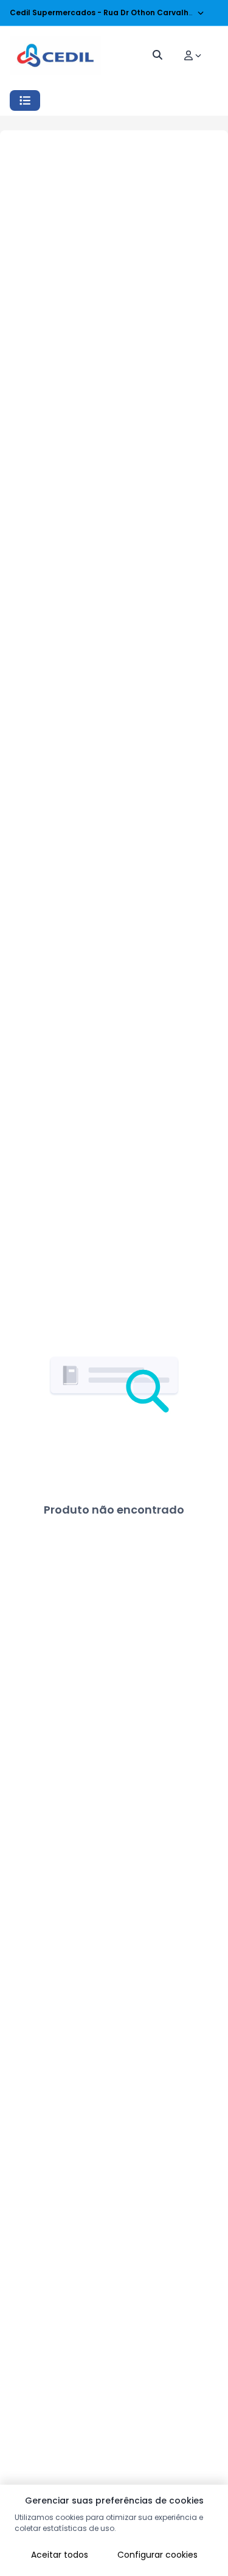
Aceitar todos (60, 2555)
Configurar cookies (157, 2555)
